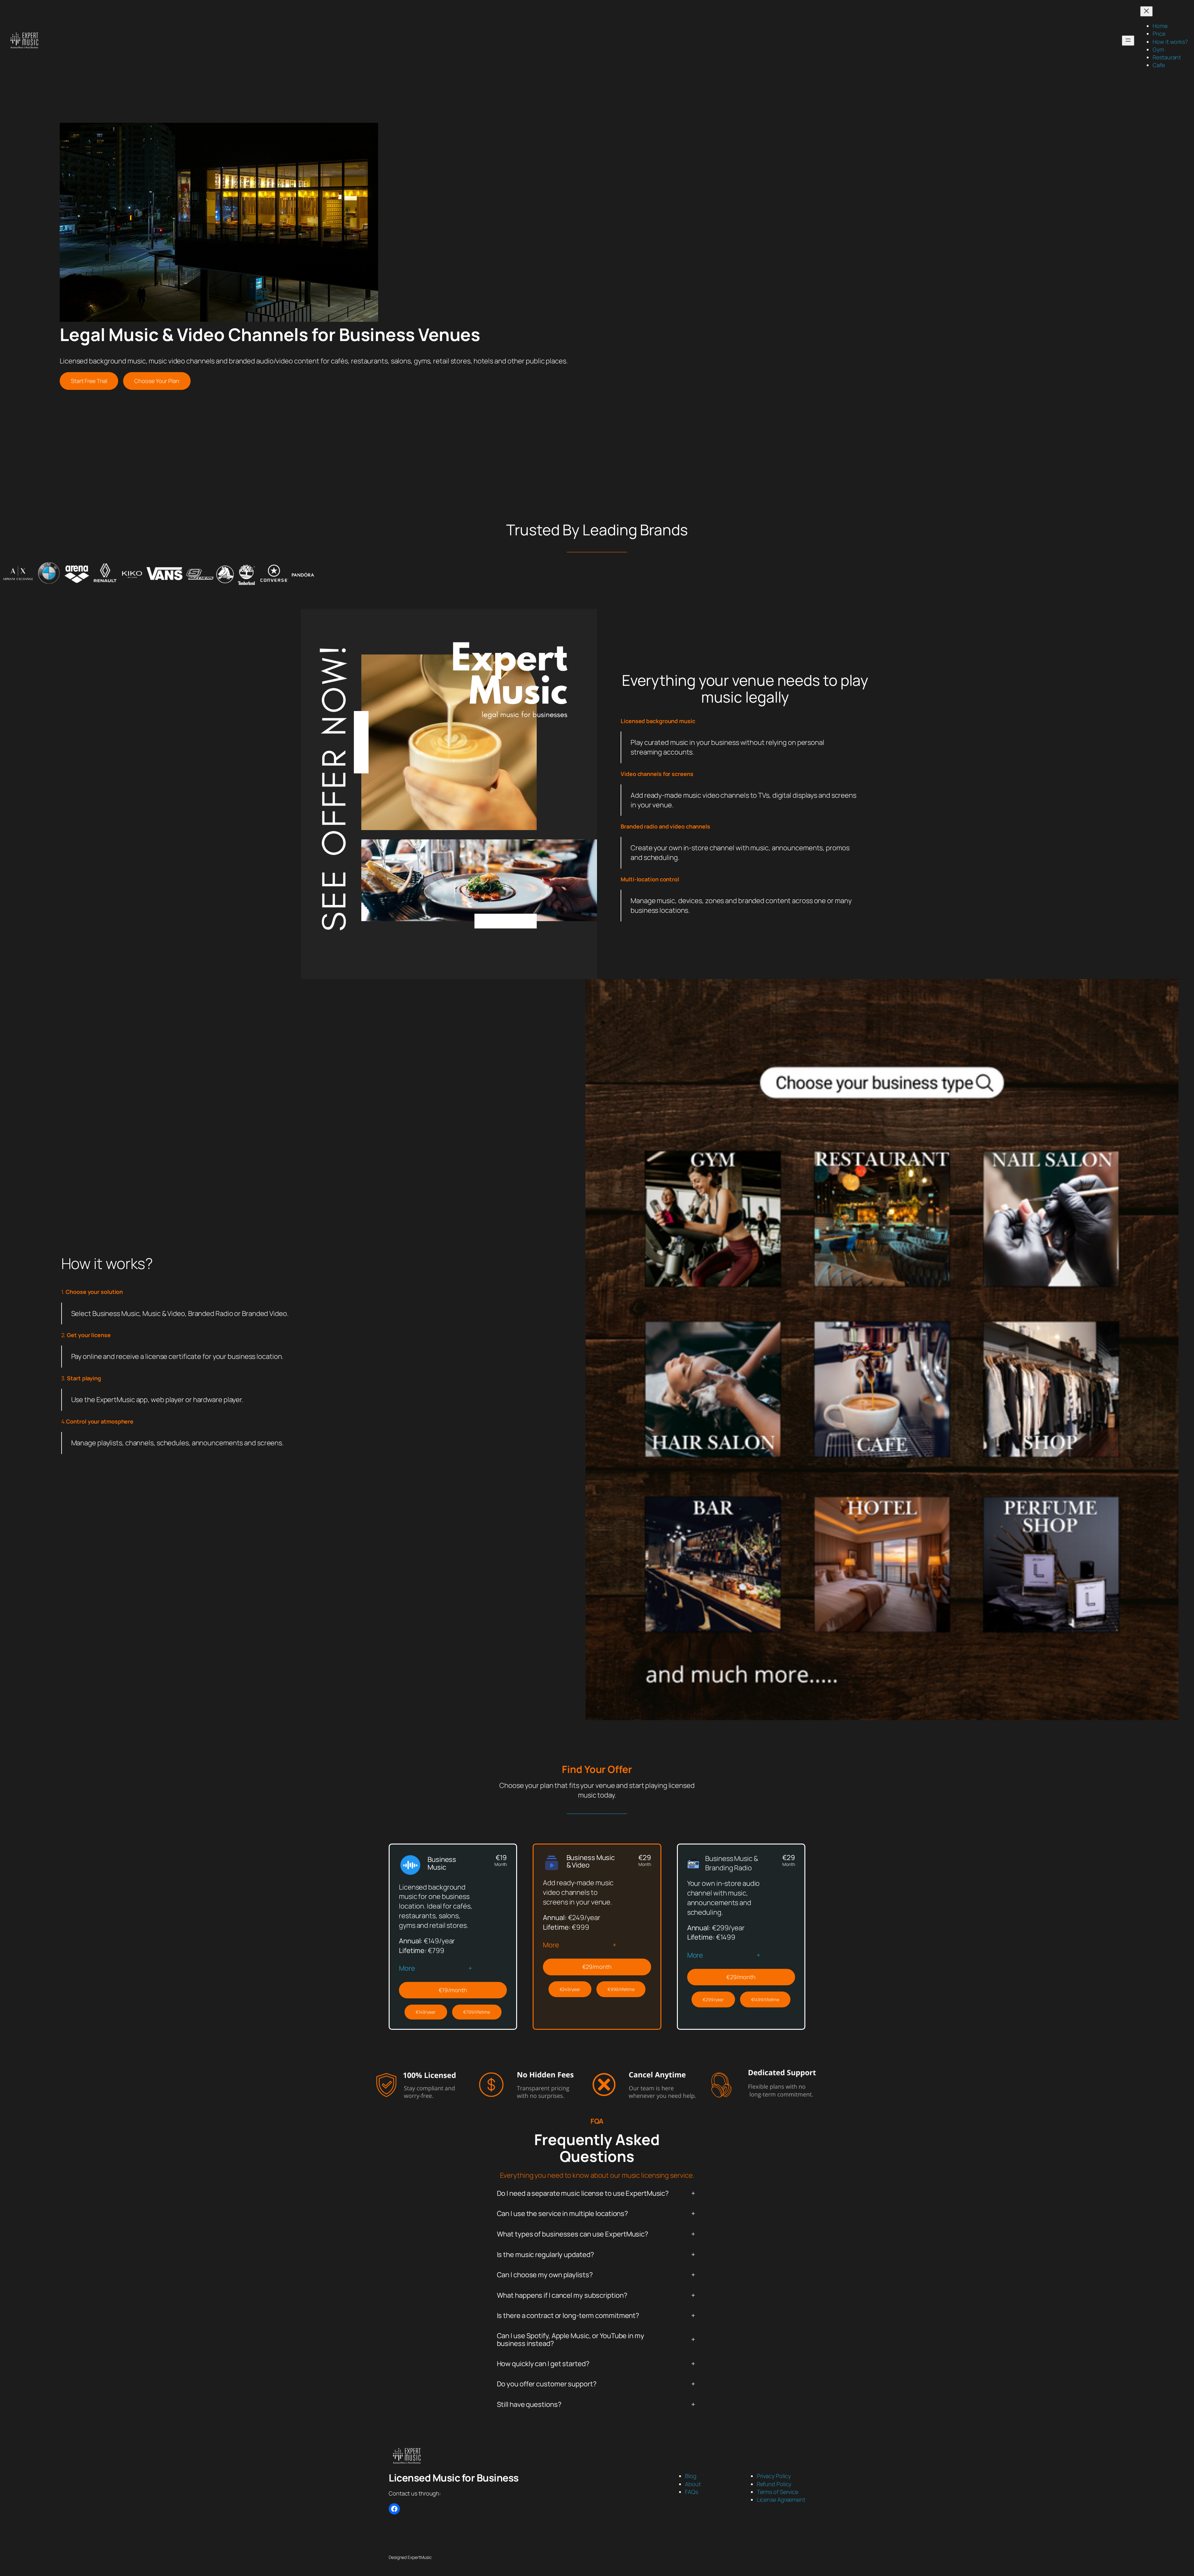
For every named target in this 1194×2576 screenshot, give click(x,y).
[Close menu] (1146, 11)
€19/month (453, 1990)
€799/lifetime (477, 2012)
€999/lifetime (621, 1989)
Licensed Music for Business (454, 2478)
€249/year (570, 1989)
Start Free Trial (89, 381)
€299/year (713, 1999)
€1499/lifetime (765, 1999)
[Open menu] (1128, 41)
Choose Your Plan (157, 381)
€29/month (597, 1967)
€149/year (426, 2012)
